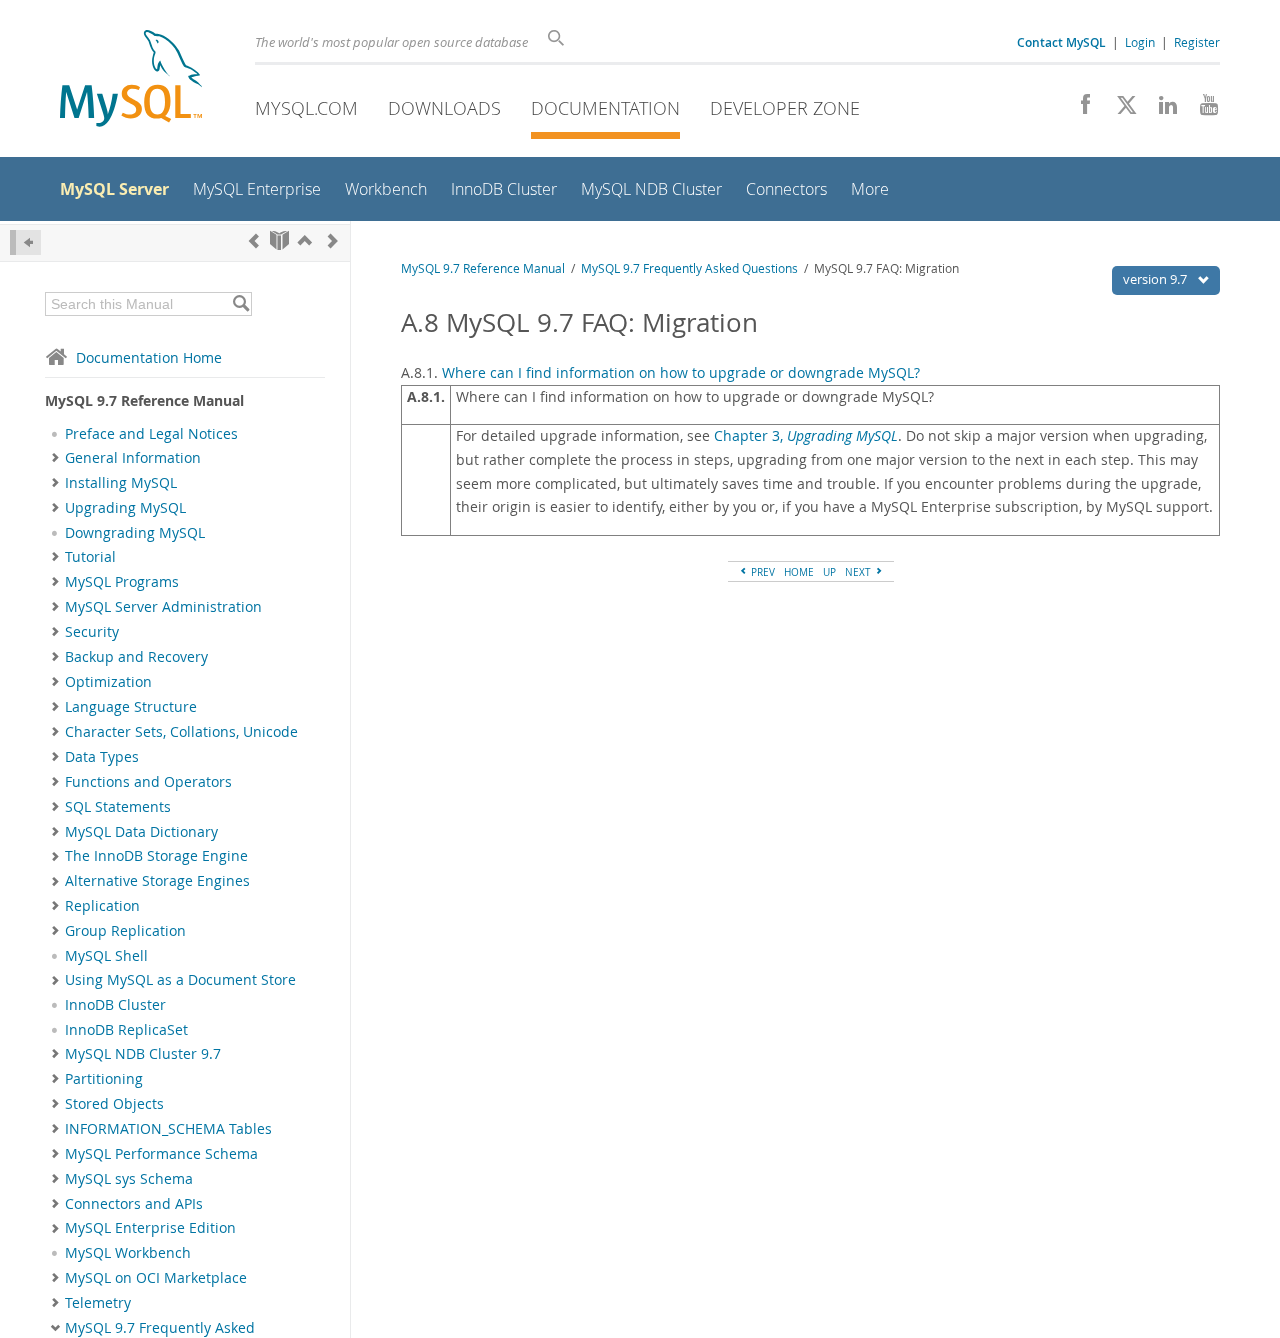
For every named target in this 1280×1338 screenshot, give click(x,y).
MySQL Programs (122, 582)
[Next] (333, 240)
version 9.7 (1156, 279)
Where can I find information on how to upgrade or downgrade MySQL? (681, 372)
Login (1140, 42)
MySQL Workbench (128, 1253)
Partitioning (104, 1079)
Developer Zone (785, 108)
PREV (761, 572)
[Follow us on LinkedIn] (1160, 110)
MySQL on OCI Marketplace (156, 1278)
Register (1197, 42)
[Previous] (254, 240)
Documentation (605, 108)
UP (829, 572)
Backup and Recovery (136, 657)
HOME (799, 572)
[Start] (279, 240)
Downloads (444, 108)
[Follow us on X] (1119, 110)
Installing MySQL (121, 483)
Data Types (102, 757)
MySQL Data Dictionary (141, 832)
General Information (133, 458)
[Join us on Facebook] (1078, 110)
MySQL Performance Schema (161, 1154)
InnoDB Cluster (115, 1005)
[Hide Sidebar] (25, 242)
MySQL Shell (106, 956)
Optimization (108, 682)
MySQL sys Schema (129, 1179)
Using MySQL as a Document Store (180, 980)
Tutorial (90, 557)
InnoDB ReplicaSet (126, 1030)
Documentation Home (149, 357)
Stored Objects (114, 1104)
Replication (102, 906)
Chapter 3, (806, 436)
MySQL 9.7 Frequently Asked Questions (689, 268)
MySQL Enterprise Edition (150, 1228)
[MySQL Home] (131, 80)
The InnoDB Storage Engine (156, 856)
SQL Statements (118, 807)
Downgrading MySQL (135, 533)
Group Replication (125, 931)
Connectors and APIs (134, 1204)
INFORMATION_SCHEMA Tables (168, 1129)
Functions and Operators (148, 782)
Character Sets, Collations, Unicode (181, 732)
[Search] (240, 304)
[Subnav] (55, 458)
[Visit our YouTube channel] (1201, 110)
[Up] (305, 240)
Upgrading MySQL (125, 508)
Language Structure (131, 707)
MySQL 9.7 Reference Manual (483, 268)
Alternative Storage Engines (157, 881)
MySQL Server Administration (163, 607)
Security (92, 632)
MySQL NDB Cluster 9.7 (143, 1054)
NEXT (859, 572)
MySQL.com (306, 108)
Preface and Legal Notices (151, 434)
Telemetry (98, 1303)
